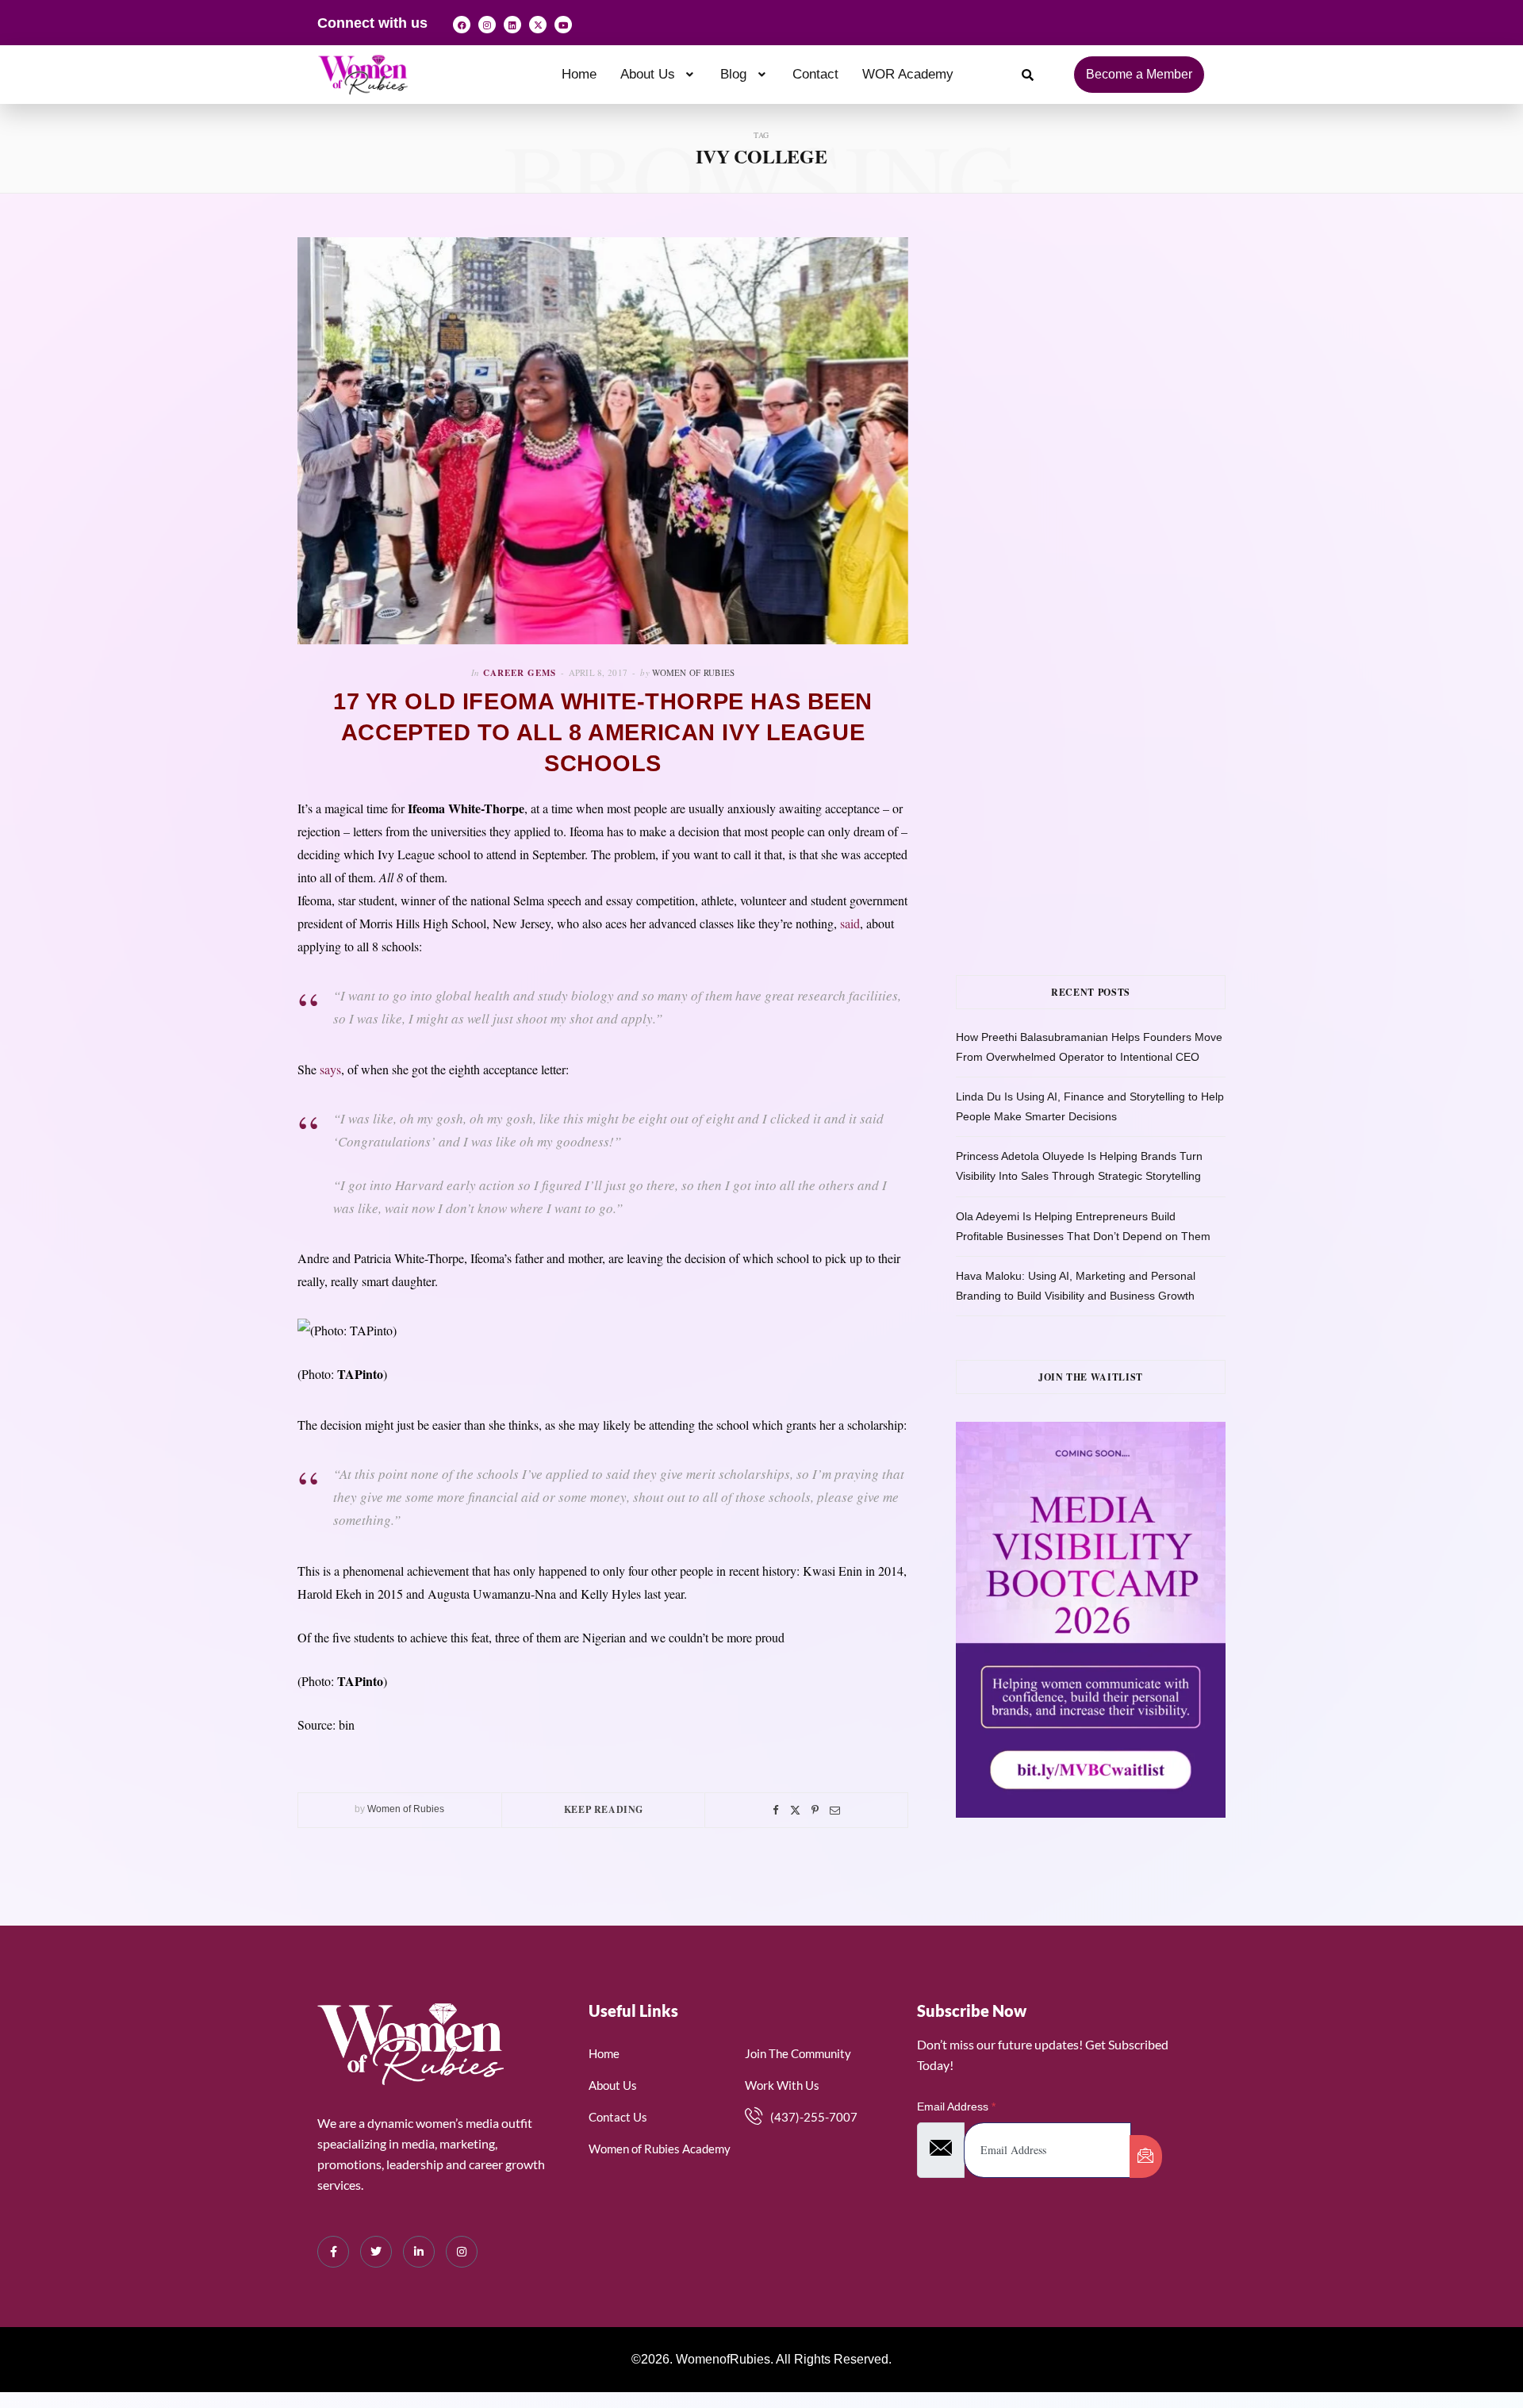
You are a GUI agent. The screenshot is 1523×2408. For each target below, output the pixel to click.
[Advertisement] (1114, 396)
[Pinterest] (815, 1810)
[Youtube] (563, 25)
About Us (648, 74)
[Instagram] (487, 25)
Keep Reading (604, 1809)
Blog (733, 74)
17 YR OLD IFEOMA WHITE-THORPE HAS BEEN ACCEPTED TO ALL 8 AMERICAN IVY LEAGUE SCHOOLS (603, 732)
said (850, 923)
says (330, 1069)
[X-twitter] (538, 25)
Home (579, 74)
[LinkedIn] (419, 2252)
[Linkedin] (512, 25)
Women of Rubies (693, 672)
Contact (815, 74)
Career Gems (520, 673)
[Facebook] (462, 25)
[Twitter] (795, 1810)
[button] (659, 74)
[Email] (835, 1810)
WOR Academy (908, 74)
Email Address (956, 2107)
